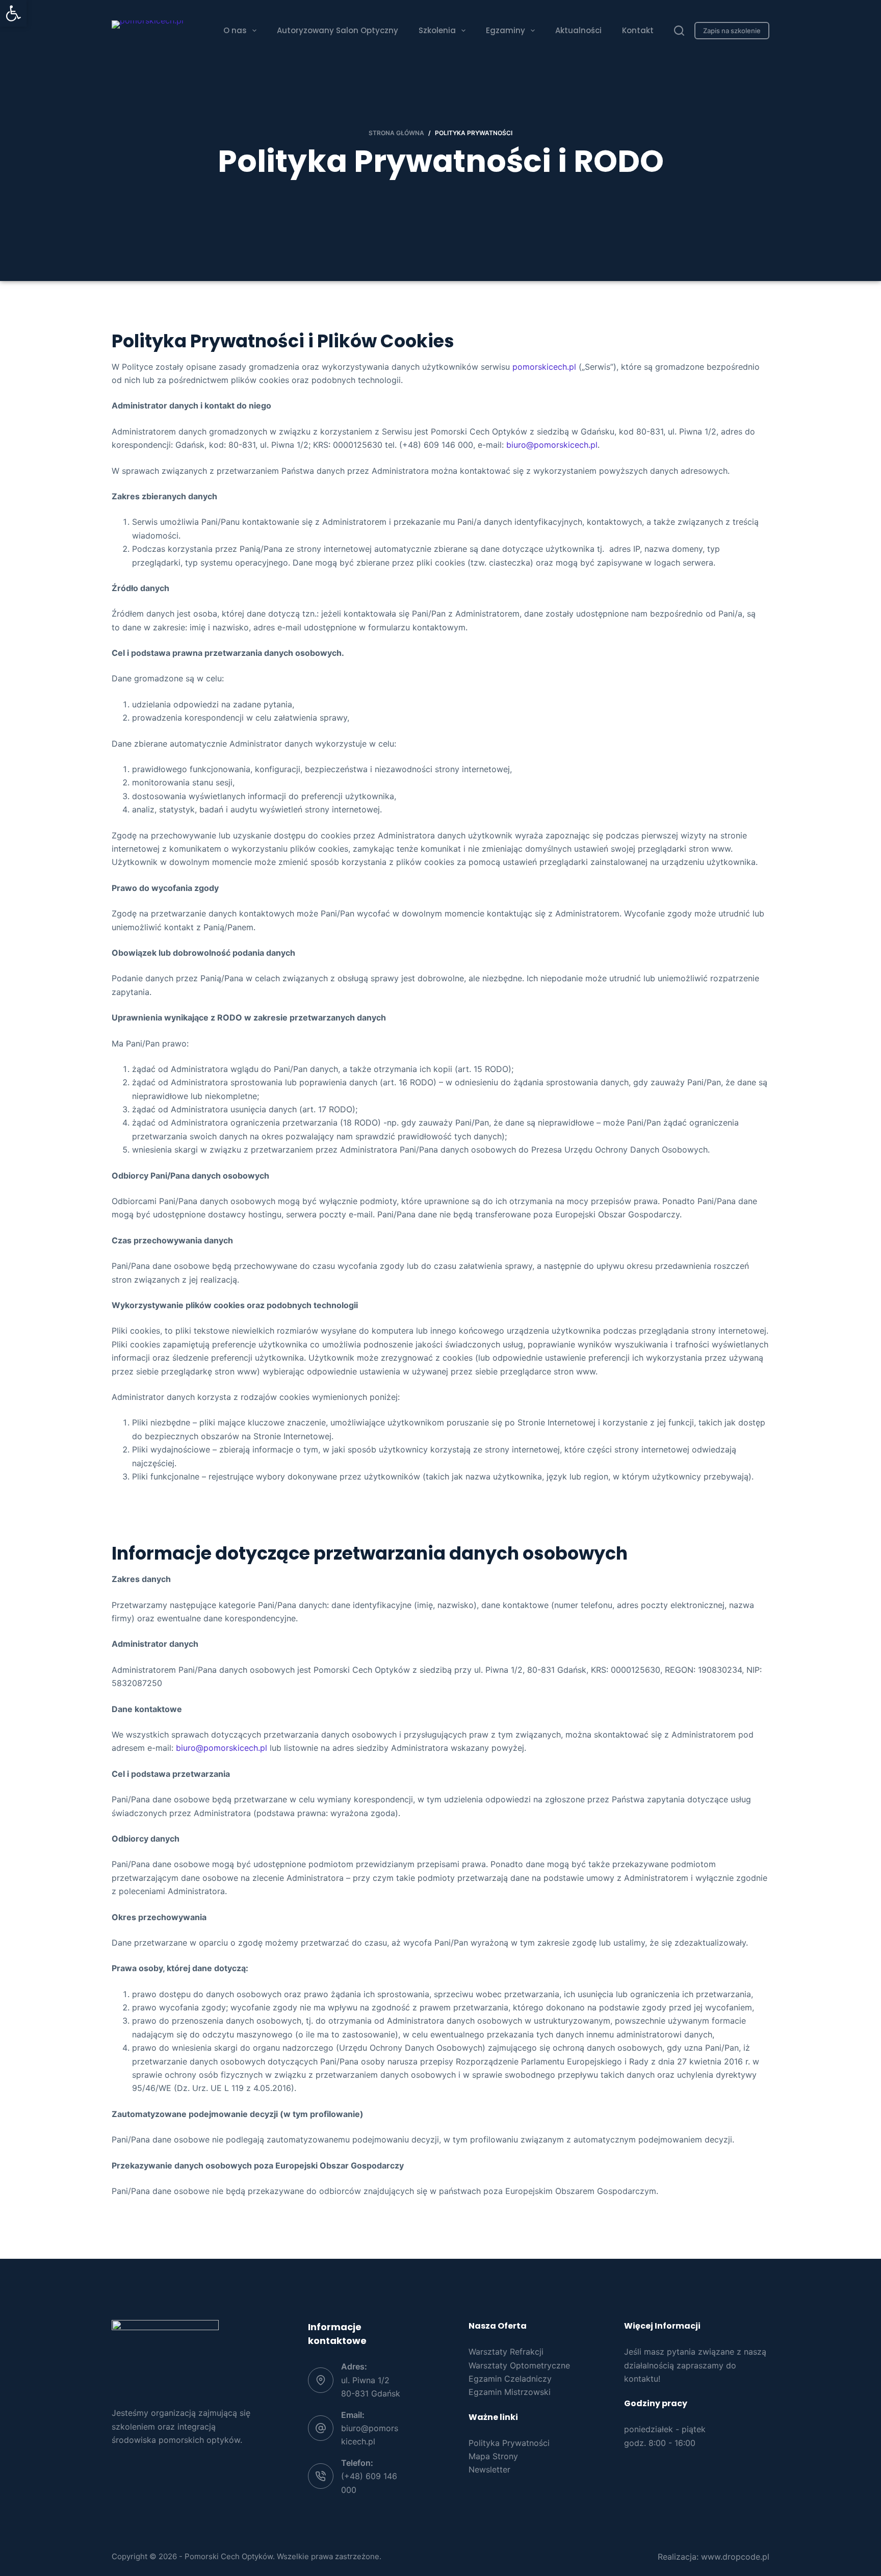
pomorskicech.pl (544, 367)
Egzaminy (506, 30)
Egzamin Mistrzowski (510, 2392)
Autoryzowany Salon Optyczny (338, 30)
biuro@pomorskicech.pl (552, 445)
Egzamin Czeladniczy (510, 2379)
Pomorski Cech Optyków (229, 2556)
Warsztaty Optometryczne (519, 2365)
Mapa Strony (493, 2456)
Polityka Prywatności (509, 2443)
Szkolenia (437, 30)
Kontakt (638, 30)
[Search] (679, 31)
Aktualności (578, 30)
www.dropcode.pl (735, 2557)
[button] (13, 13)
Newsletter (489, 2469)
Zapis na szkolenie (732, 31)
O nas (235, 30)
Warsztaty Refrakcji (506, 2352)
